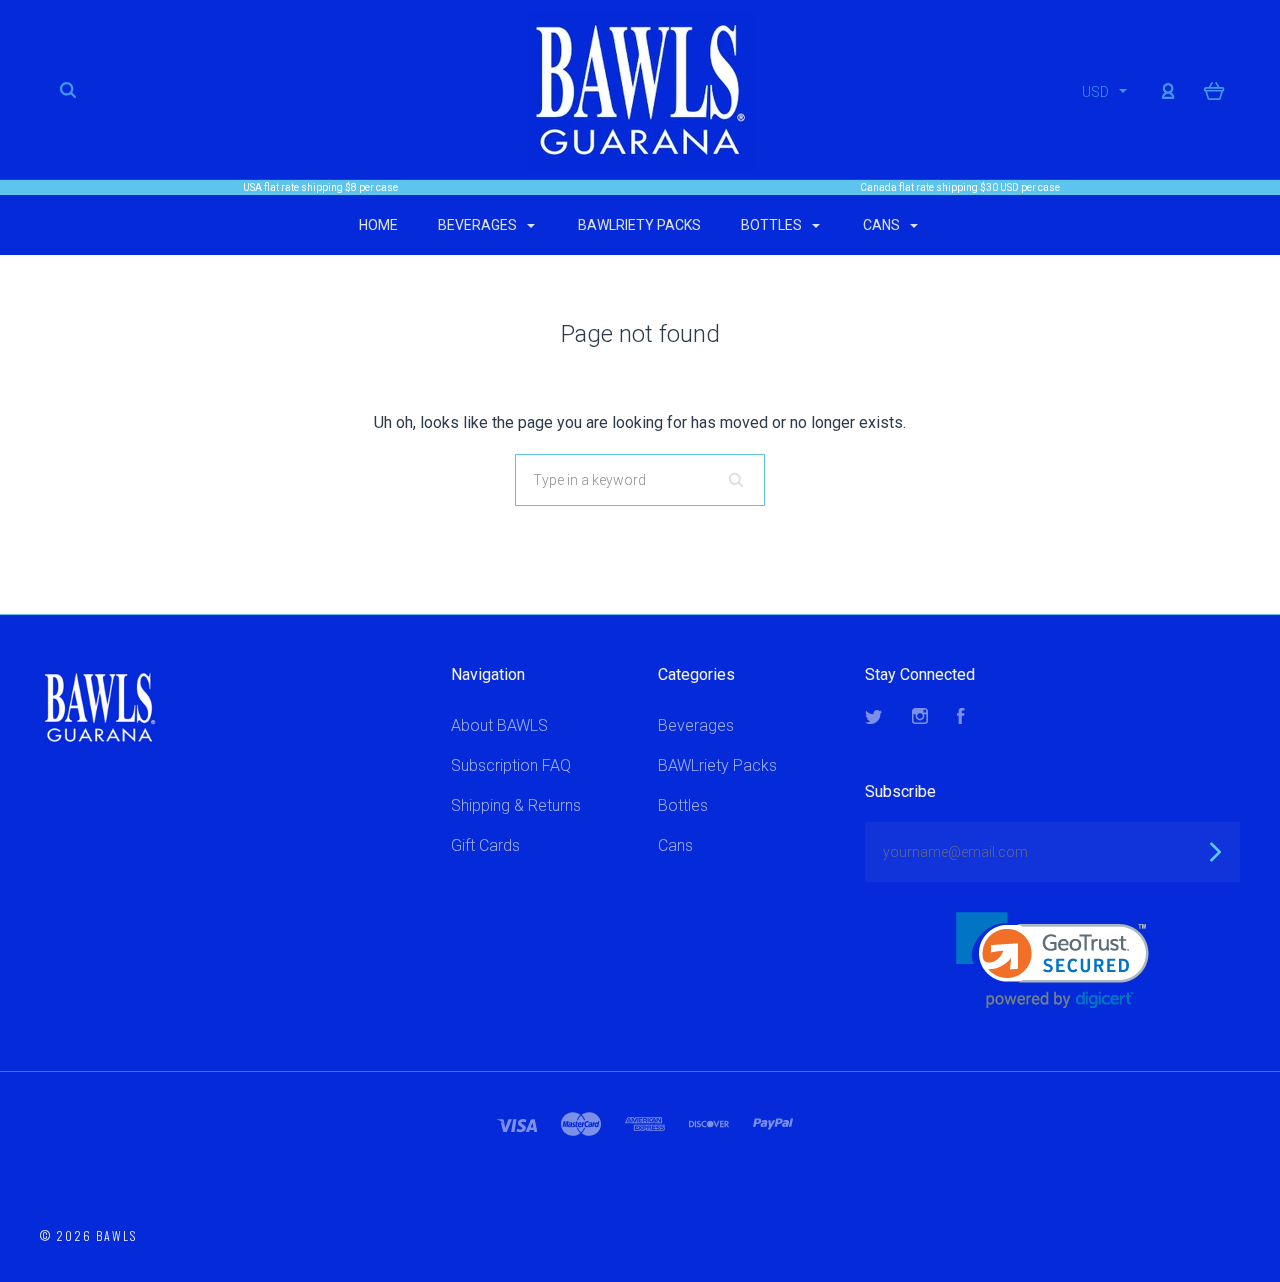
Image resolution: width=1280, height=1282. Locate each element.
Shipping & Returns (516, 805)
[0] (1214, 90)
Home (378, 225)
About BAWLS (499, 725)
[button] (1052, 960)
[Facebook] (961, 718)
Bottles (773, 225)
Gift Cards (485, 845)
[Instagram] (920, 718)
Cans (883, 225)
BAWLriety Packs (639, 225)
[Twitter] (874, 718)
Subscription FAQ (511, 765)
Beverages (479, 225)
